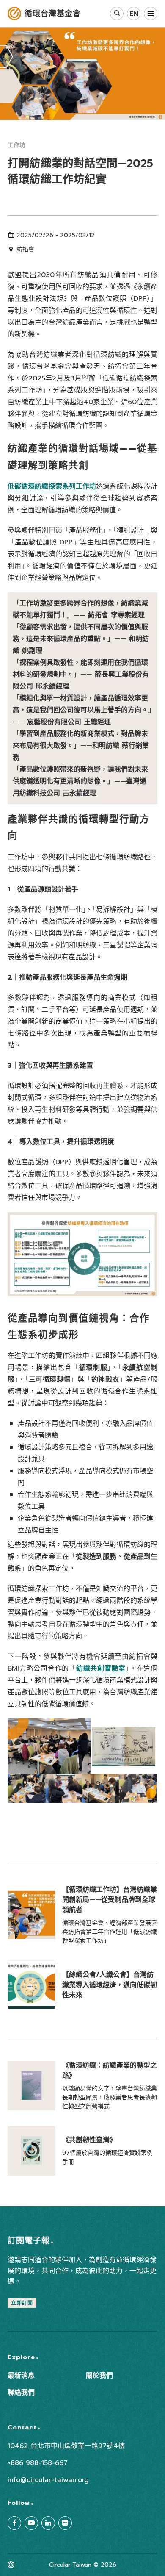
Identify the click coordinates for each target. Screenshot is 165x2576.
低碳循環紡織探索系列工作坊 (52, 486)
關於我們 (99, 2376)
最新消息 (21, 2376)
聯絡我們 (21, 2393)
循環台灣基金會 (53, 14)
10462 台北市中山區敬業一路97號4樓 (66, 2446)
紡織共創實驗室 (101, 1668)
